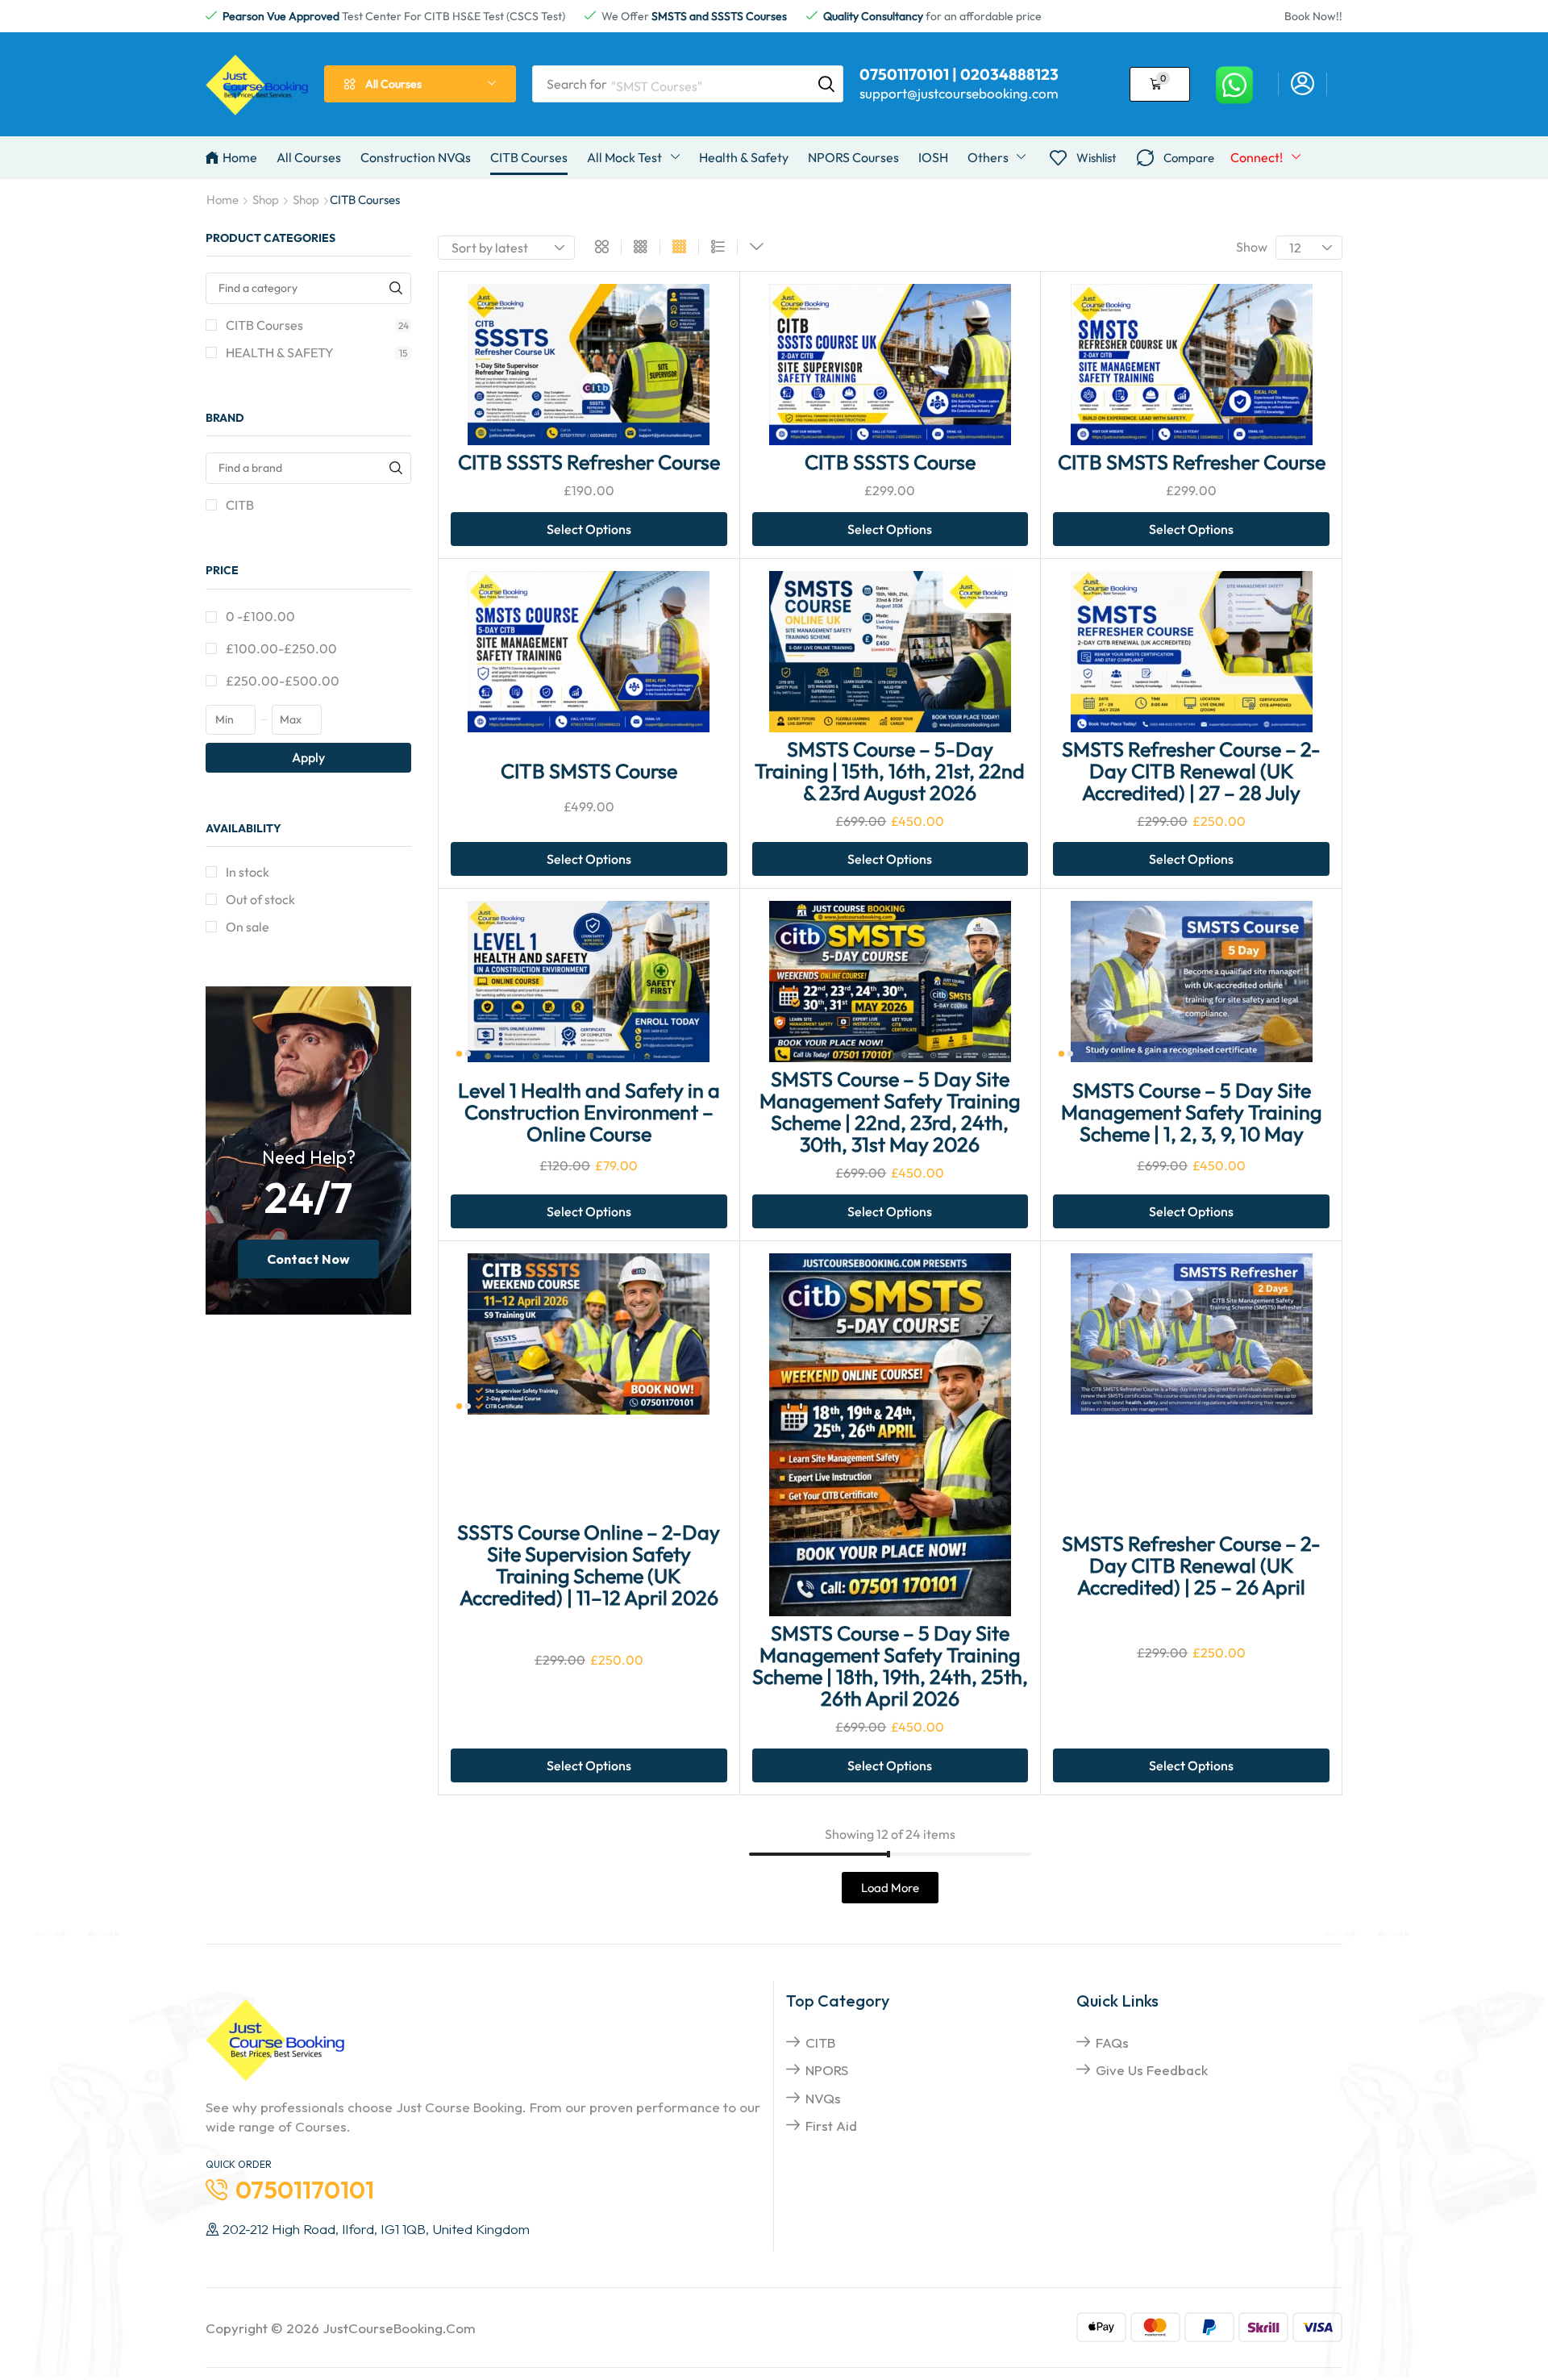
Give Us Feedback (1152, 2070)
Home (223, 200)
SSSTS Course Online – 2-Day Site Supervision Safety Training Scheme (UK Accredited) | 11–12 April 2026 (589, 1565)
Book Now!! (1313, 16)
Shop (266, 200)
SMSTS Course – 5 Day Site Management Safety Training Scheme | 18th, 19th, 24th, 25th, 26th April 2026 (890, 1666)
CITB (240, 505)
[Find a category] (395, 288)
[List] (718, 248)
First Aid (831, 2126)
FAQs (1112, 2042)
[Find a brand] (395, 468)
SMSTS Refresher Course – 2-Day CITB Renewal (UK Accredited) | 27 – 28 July (1191, 771)
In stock (248, 872)
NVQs (823, 2098)
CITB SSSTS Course (890, 462)
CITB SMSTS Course (589, 771)
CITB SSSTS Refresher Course (589, 462)
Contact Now (308, 1259)
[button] (1302, 84)
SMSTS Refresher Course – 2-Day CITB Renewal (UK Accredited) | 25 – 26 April (1191, 1565)
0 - (260, 616)
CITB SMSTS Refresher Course (1192, 462)
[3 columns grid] (641, 248)
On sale (248, 927)
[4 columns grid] (679, 248)
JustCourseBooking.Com (399, 2328)
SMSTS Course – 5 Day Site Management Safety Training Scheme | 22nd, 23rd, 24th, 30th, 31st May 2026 (890, 1112)
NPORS (827, 2070)
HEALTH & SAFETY (316, 352)
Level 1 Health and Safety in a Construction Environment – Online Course (589, 1112)
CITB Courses (317, 325)
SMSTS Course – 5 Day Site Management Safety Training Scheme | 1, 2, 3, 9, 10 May (1191, 1112)
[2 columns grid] (602, 248)
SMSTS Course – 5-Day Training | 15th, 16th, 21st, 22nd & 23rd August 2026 (890, 771)
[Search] (826, 84)
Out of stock (260, 899)
